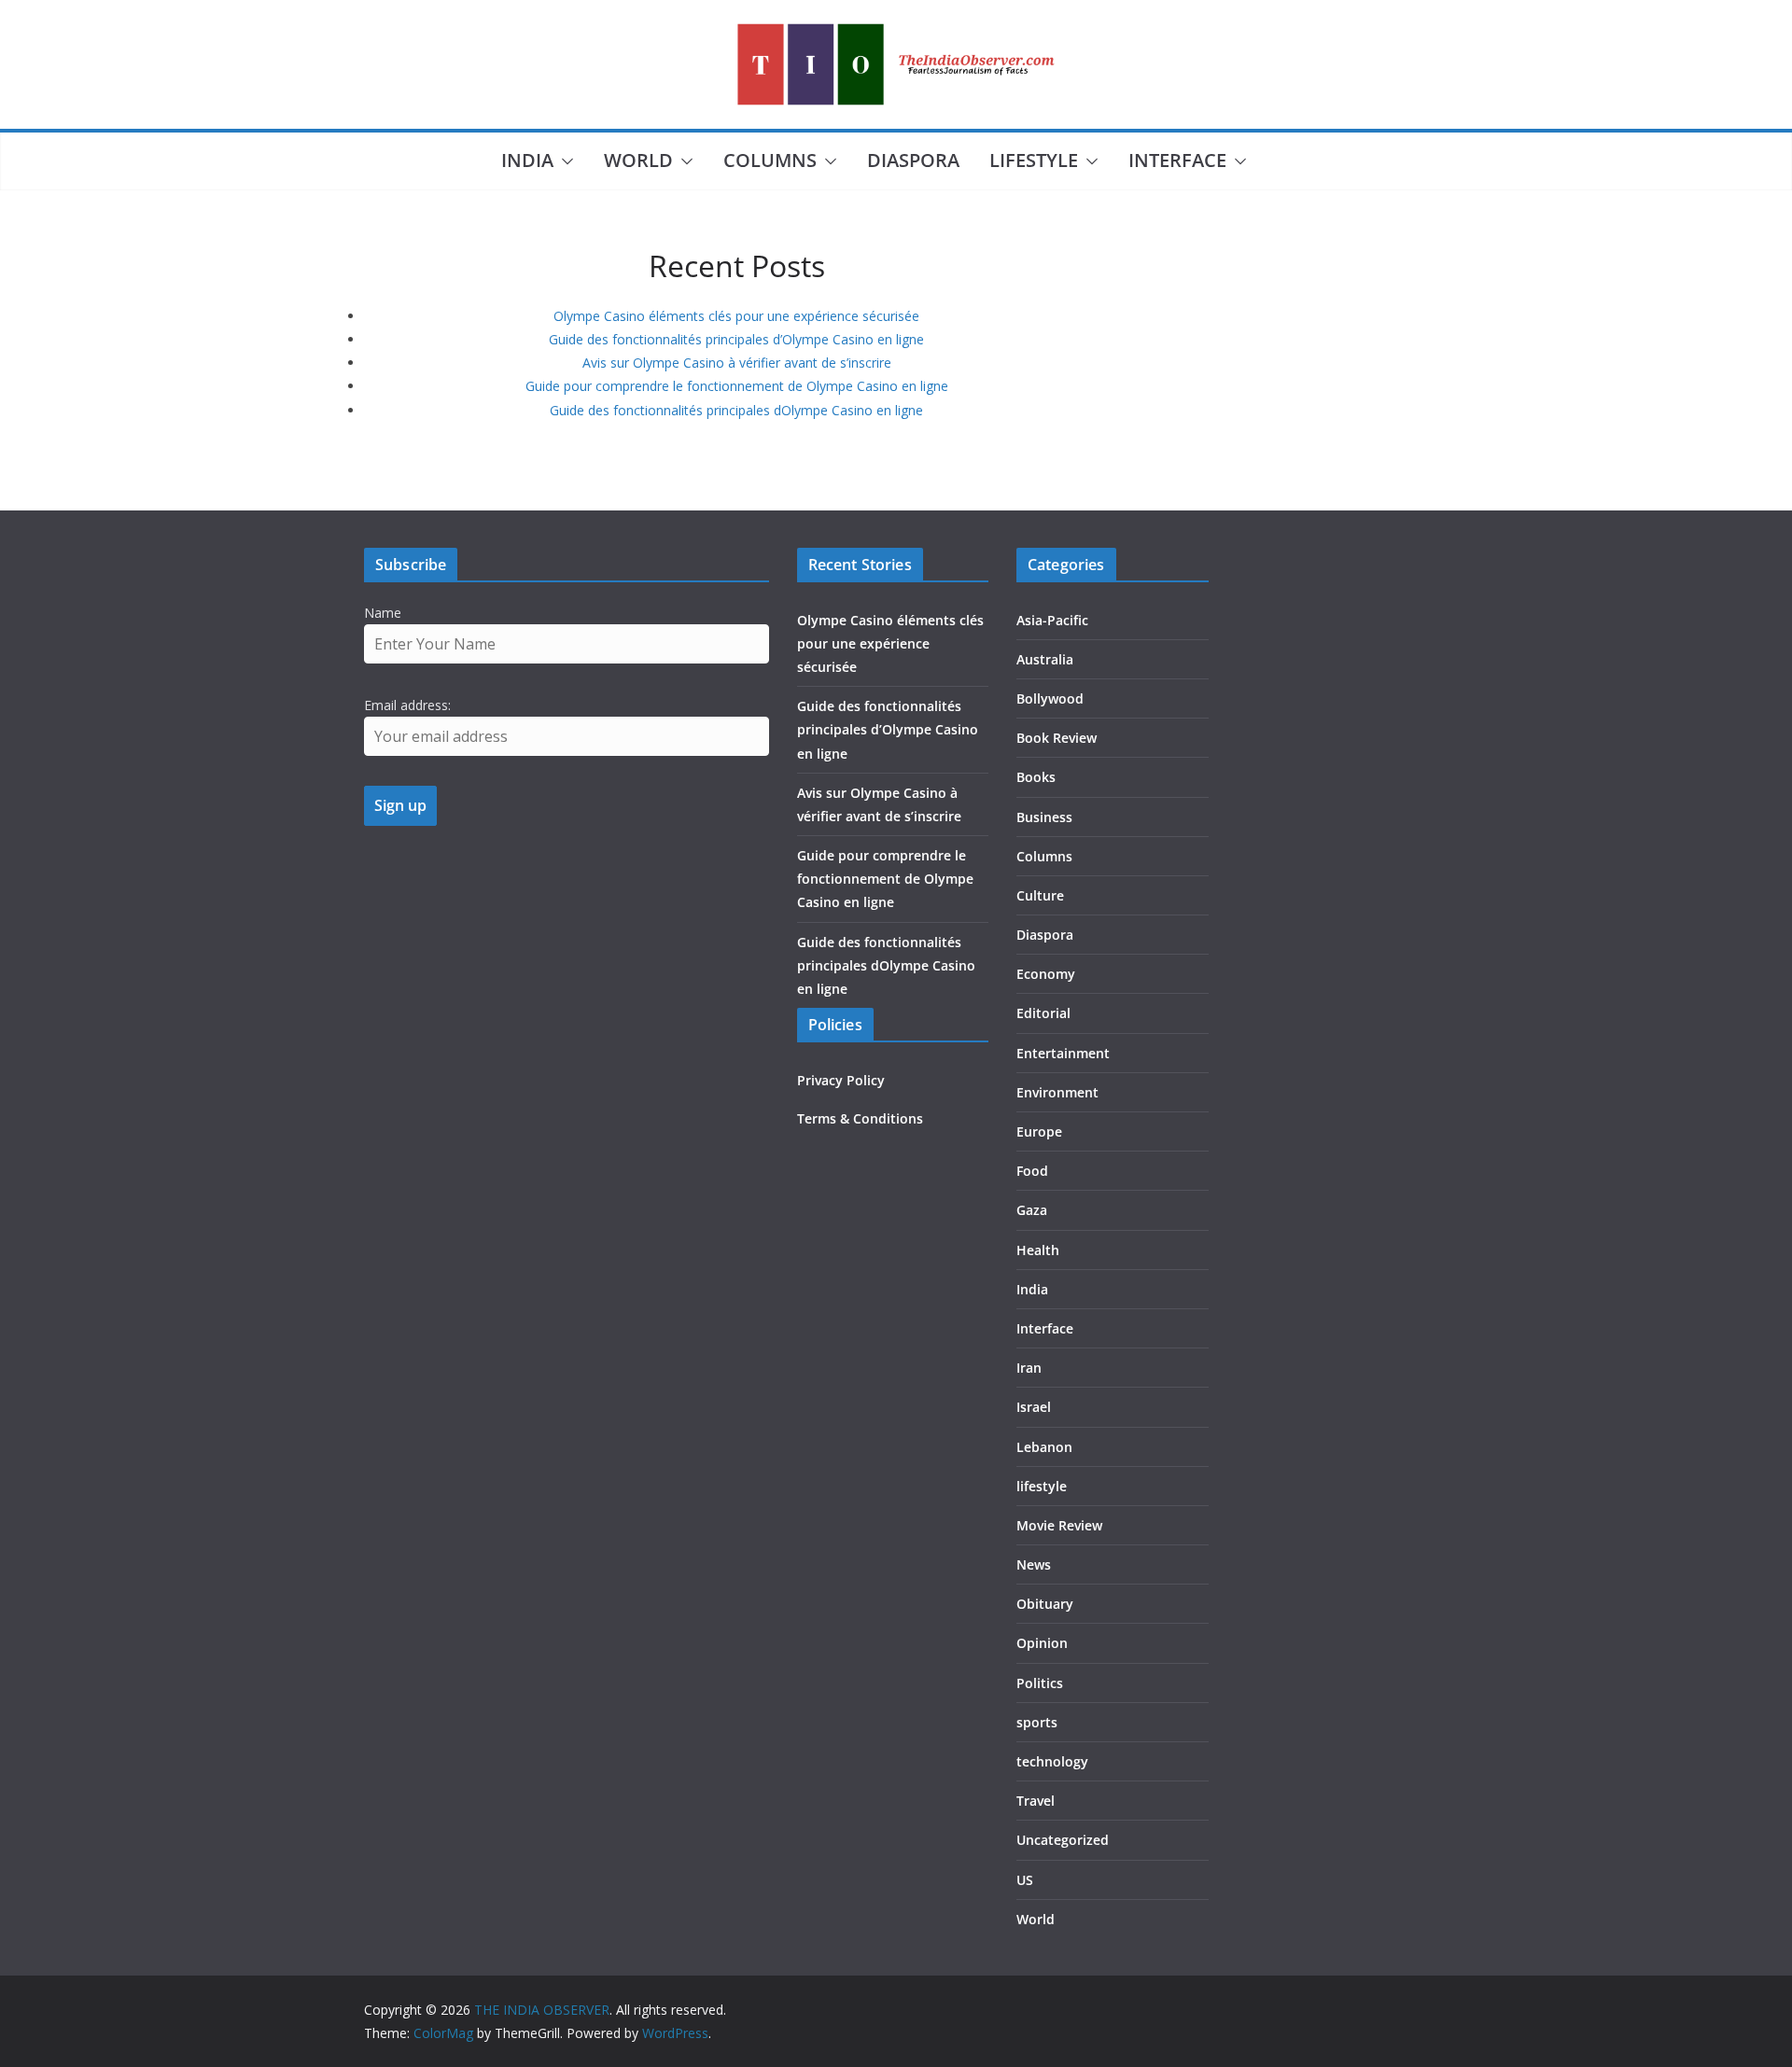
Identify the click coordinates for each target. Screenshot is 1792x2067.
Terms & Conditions (860, 1118)
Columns (770, 160)
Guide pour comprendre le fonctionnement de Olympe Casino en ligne (737, 386)
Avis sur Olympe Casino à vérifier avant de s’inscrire (737, 363)
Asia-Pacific (1052, 620)
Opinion (1042, 1643)
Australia (1045, 659)
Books (1036, 777)
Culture (1040, 895)
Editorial (1043, 1013)
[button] (564, 161)
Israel (1034, 1407)
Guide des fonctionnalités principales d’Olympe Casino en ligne (736, 339)
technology (1052, 1761)
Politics (1040, 1683)
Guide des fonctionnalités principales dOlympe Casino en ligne (736, 410)
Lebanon (1044, 1447)
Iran (1029, 1368)
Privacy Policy (841, 1080)
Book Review (1057, 738)
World (638, 160)
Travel (1036, 1801)
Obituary (1045, 1604)
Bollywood (1050, 698)
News (1034, 1564)
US (1025, 1880)
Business (1044, 817)
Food (1032, 1171)
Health (1038, 1250)
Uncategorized (1063, 1840)
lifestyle (1034, 160)
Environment (1057, 1092)
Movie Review (1059, 1525)
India (527, 160)
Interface (1177, 160)
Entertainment (1063, 1053)
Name (383, 613)
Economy (1046, 974)
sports (1037, 1722)
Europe (1039, 1131)
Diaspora (913, 160)
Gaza (1032, 1210)
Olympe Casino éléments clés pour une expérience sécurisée (736, 316)
